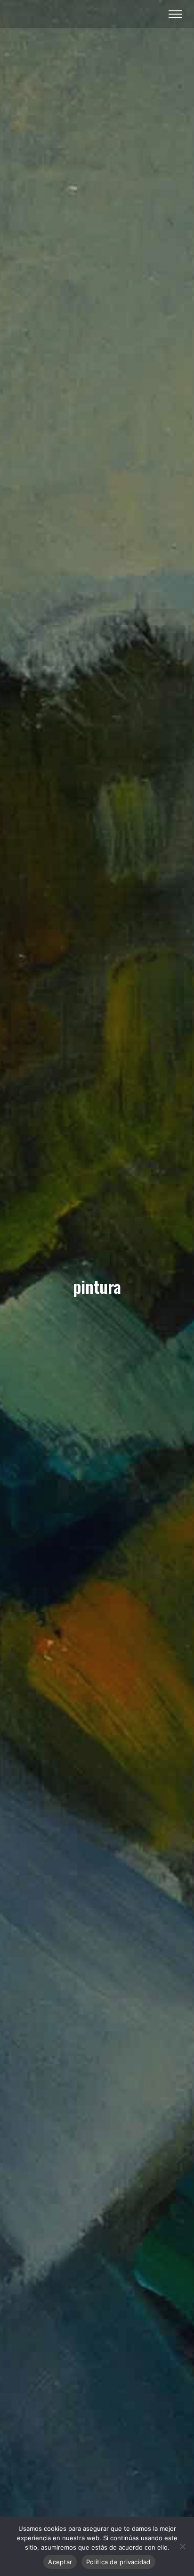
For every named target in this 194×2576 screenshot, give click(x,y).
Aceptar (60, 2562)
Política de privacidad (118, 2562)
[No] (182, 2546)
